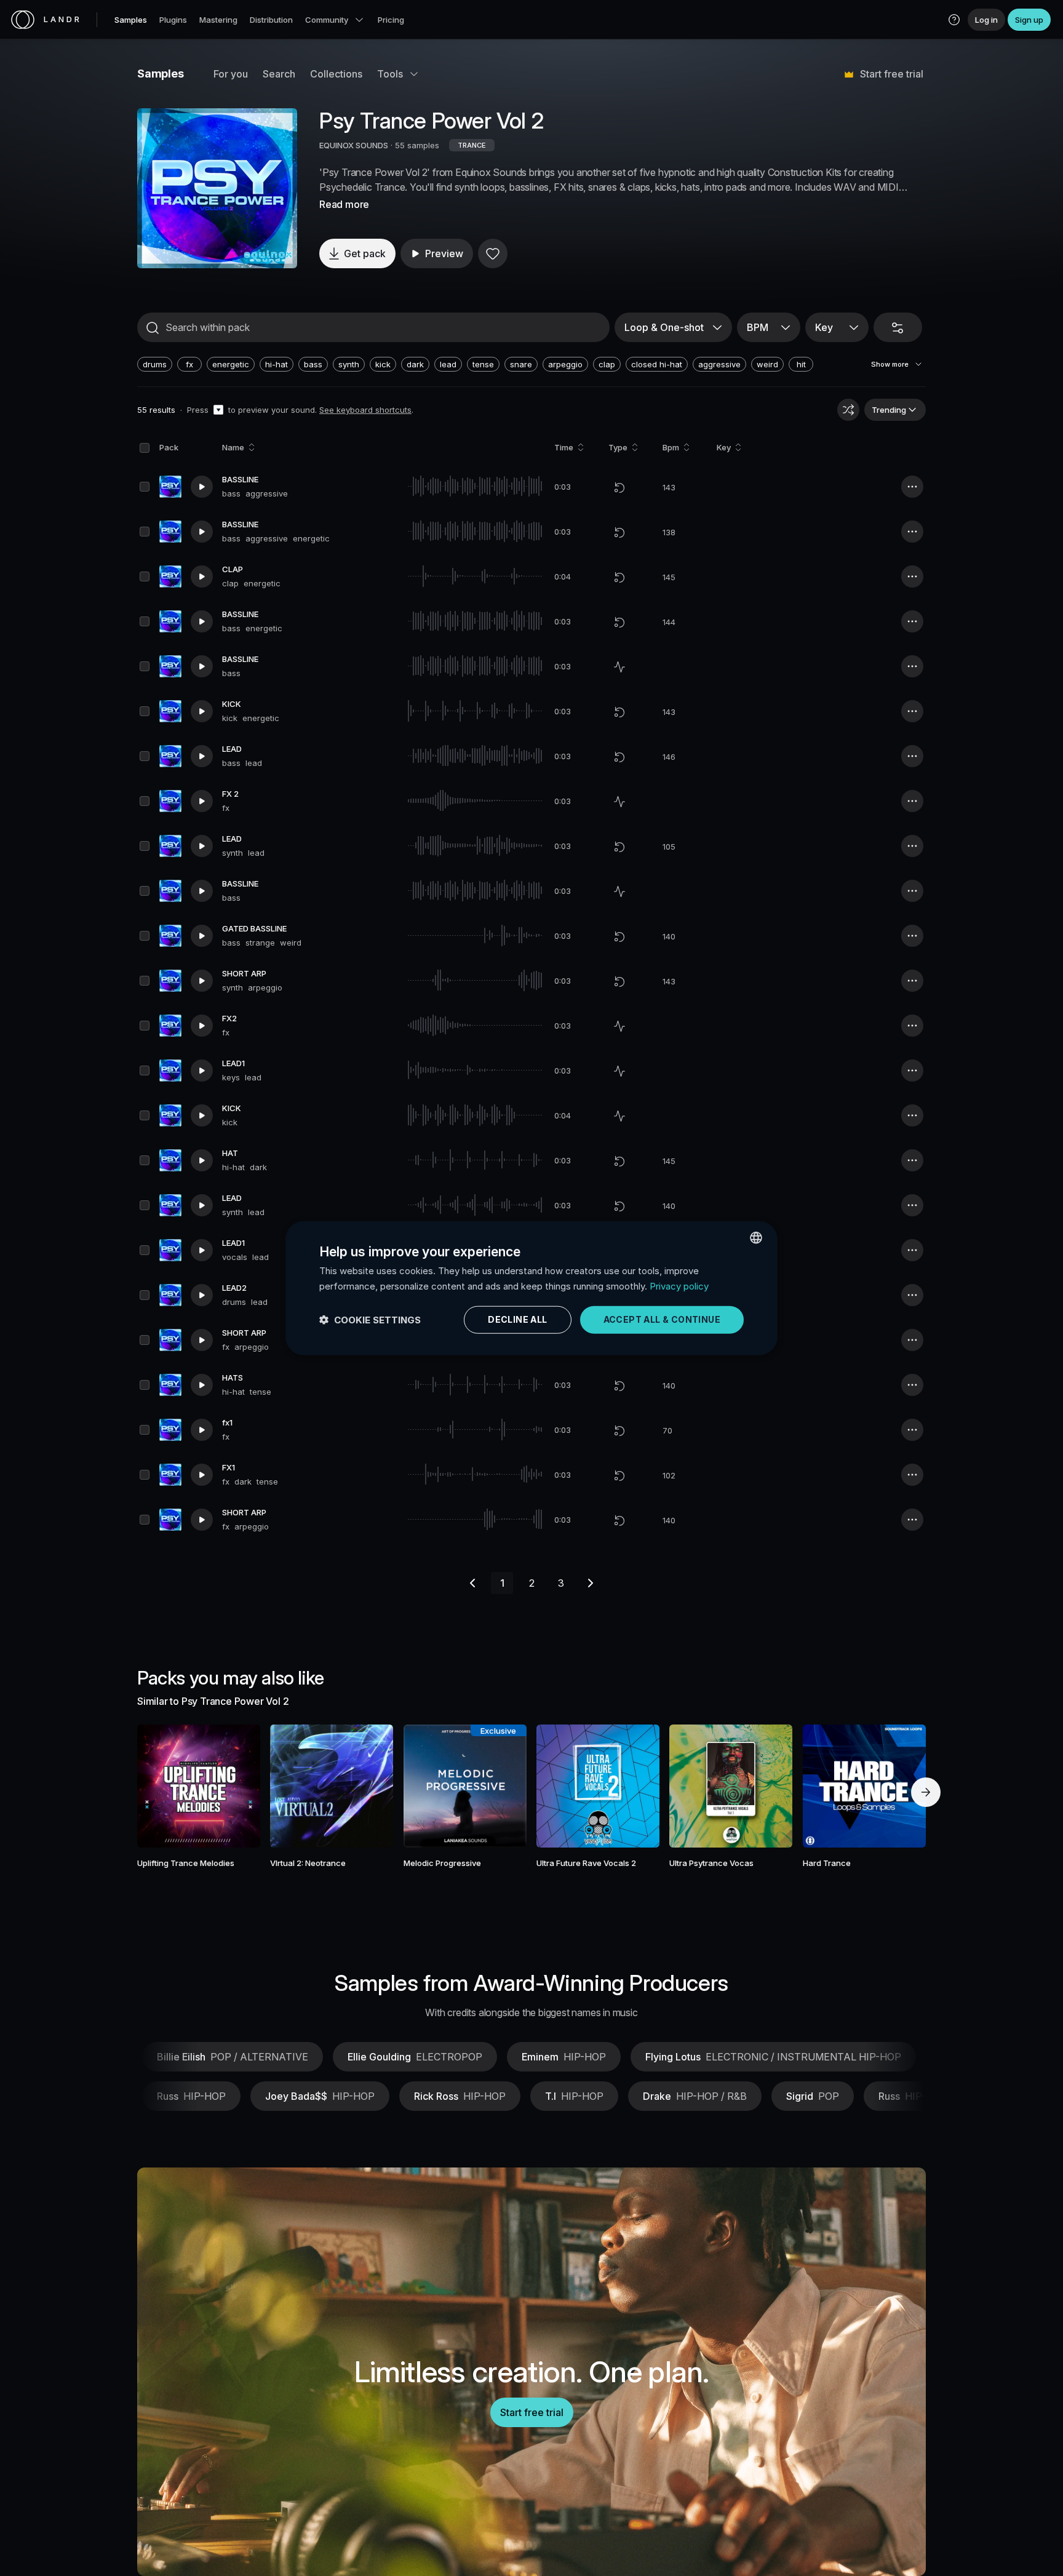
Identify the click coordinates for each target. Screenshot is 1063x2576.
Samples (131, 20)
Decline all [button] (517, 1319)
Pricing (391, 20)
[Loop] (619, 487)
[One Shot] (619, 667)
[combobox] (756, 1237)
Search (279, 74)
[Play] (217, 188)
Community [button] (327, 20)
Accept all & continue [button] (662, 1319)
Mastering (218, 20)
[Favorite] (493, 253)
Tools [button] (390, 74)
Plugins (173, 20)
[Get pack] (234, 1786)
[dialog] (531, 1288)
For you (231, 74)
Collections (336, 74)
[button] (954, 20)
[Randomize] (848, 410)
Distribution (271, 20)
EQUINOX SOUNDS (354, 145)
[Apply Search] (153, 328)
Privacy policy (679, 1286)
